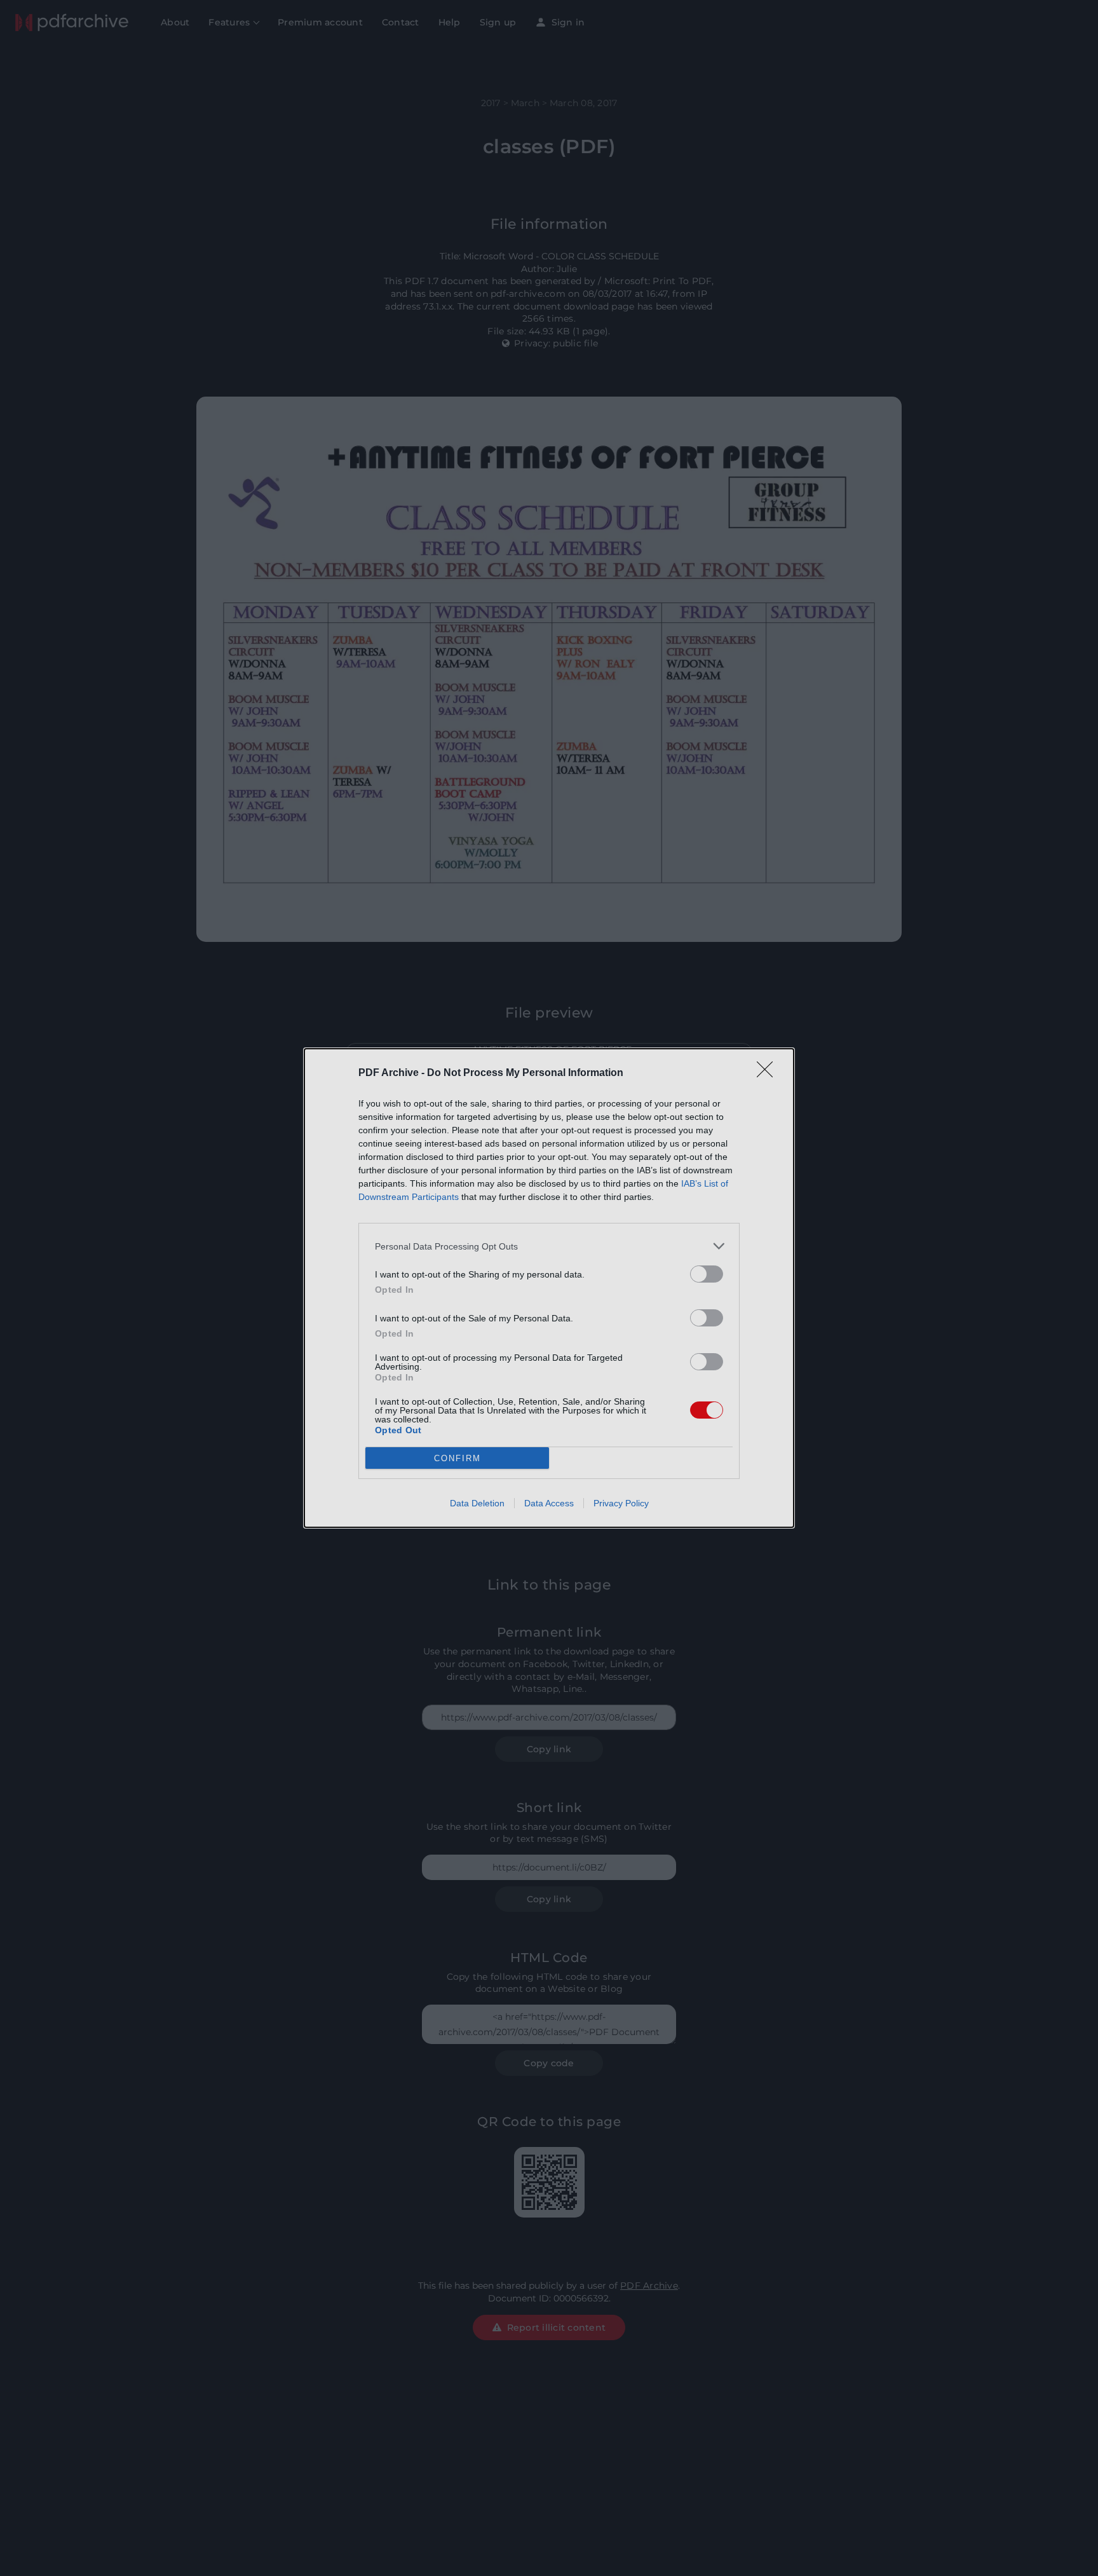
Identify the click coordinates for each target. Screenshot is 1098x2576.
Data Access (549, 1503)
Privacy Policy (621, 1503)
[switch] (707, 1274)
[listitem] (549, 1246)
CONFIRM (457, 1458)
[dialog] (549, 1288)
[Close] (769, 1073)
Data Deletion (477, 1503)
